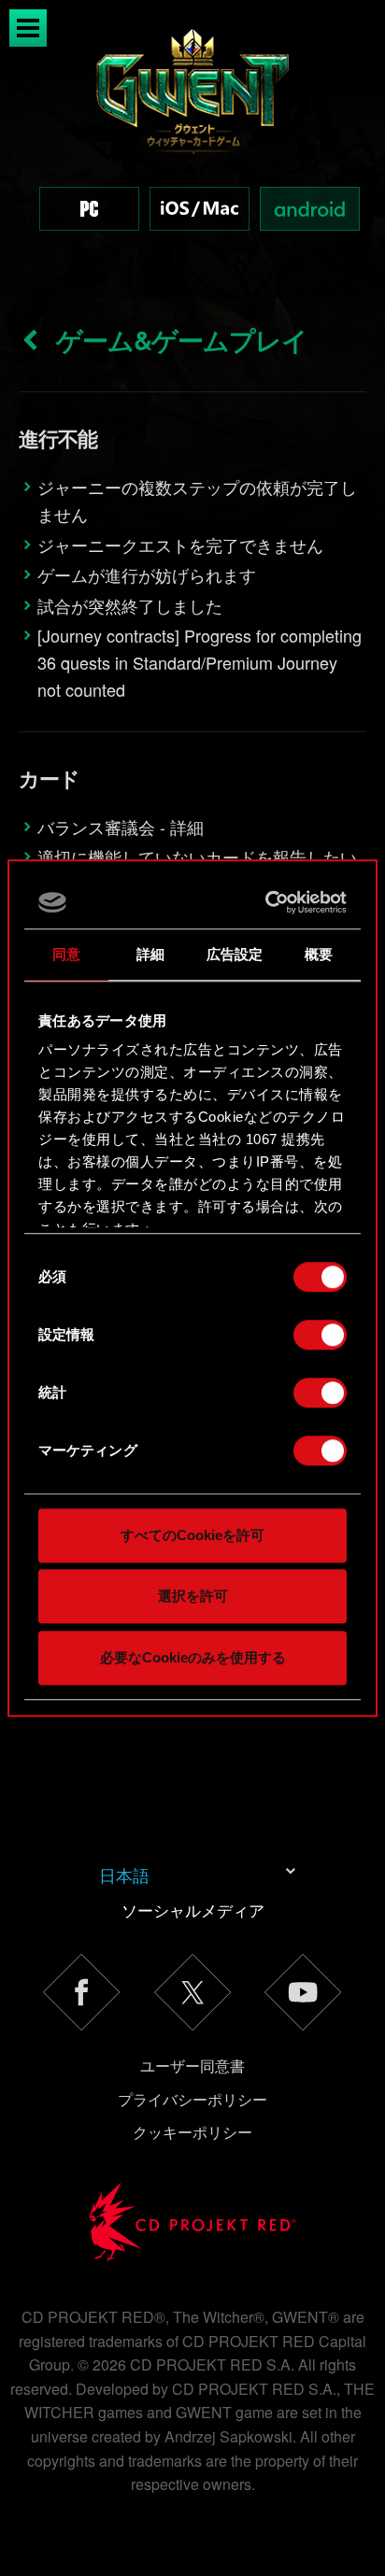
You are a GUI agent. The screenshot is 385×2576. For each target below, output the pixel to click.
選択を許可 (193, 1596)
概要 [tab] (319, 954)
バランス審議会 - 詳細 (121, 827)
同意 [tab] (66, 954)
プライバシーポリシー (192, 2099)
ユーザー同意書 (192, 2066)
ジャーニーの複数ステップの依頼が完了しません (197, 500)
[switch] (320, 1335)
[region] (192, 149)
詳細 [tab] (150, 954)
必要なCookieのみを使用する (193, 1657)
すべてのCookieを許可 (192, 1535)
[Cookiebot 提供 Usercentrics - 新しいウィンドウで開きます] (267, 902)
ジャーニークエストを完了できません (180, 545)
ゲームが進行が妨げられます (147, 574)
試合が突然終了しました (130, 605)
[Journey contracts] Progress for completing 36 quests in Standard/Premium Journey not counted (200, 662)
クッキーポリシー (192, 2132)
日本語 (124, 1875)
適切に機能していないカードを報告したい (197, 856)
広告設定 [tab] (235, 954)
